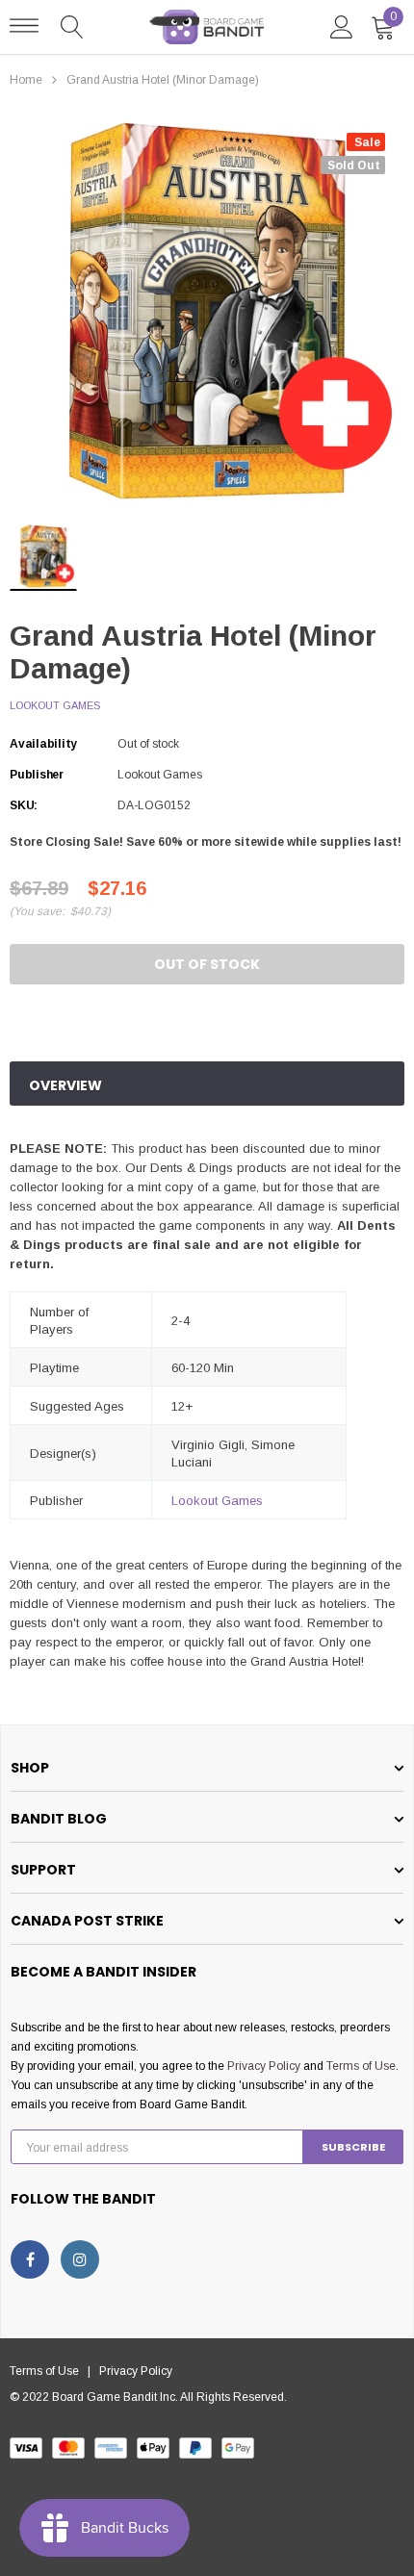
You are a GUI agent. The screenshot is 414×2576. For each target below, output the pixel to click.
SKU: (24, 805)
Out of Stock (207, 964)
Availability (43, 744)
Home (26, 80)
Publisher (37, 775)
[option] (207, 311)
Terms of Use (361, 2066)
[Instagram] (80, 2259)
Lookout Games (55, 705)
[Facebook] (30, 2259)
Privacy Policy (264, 2066)
